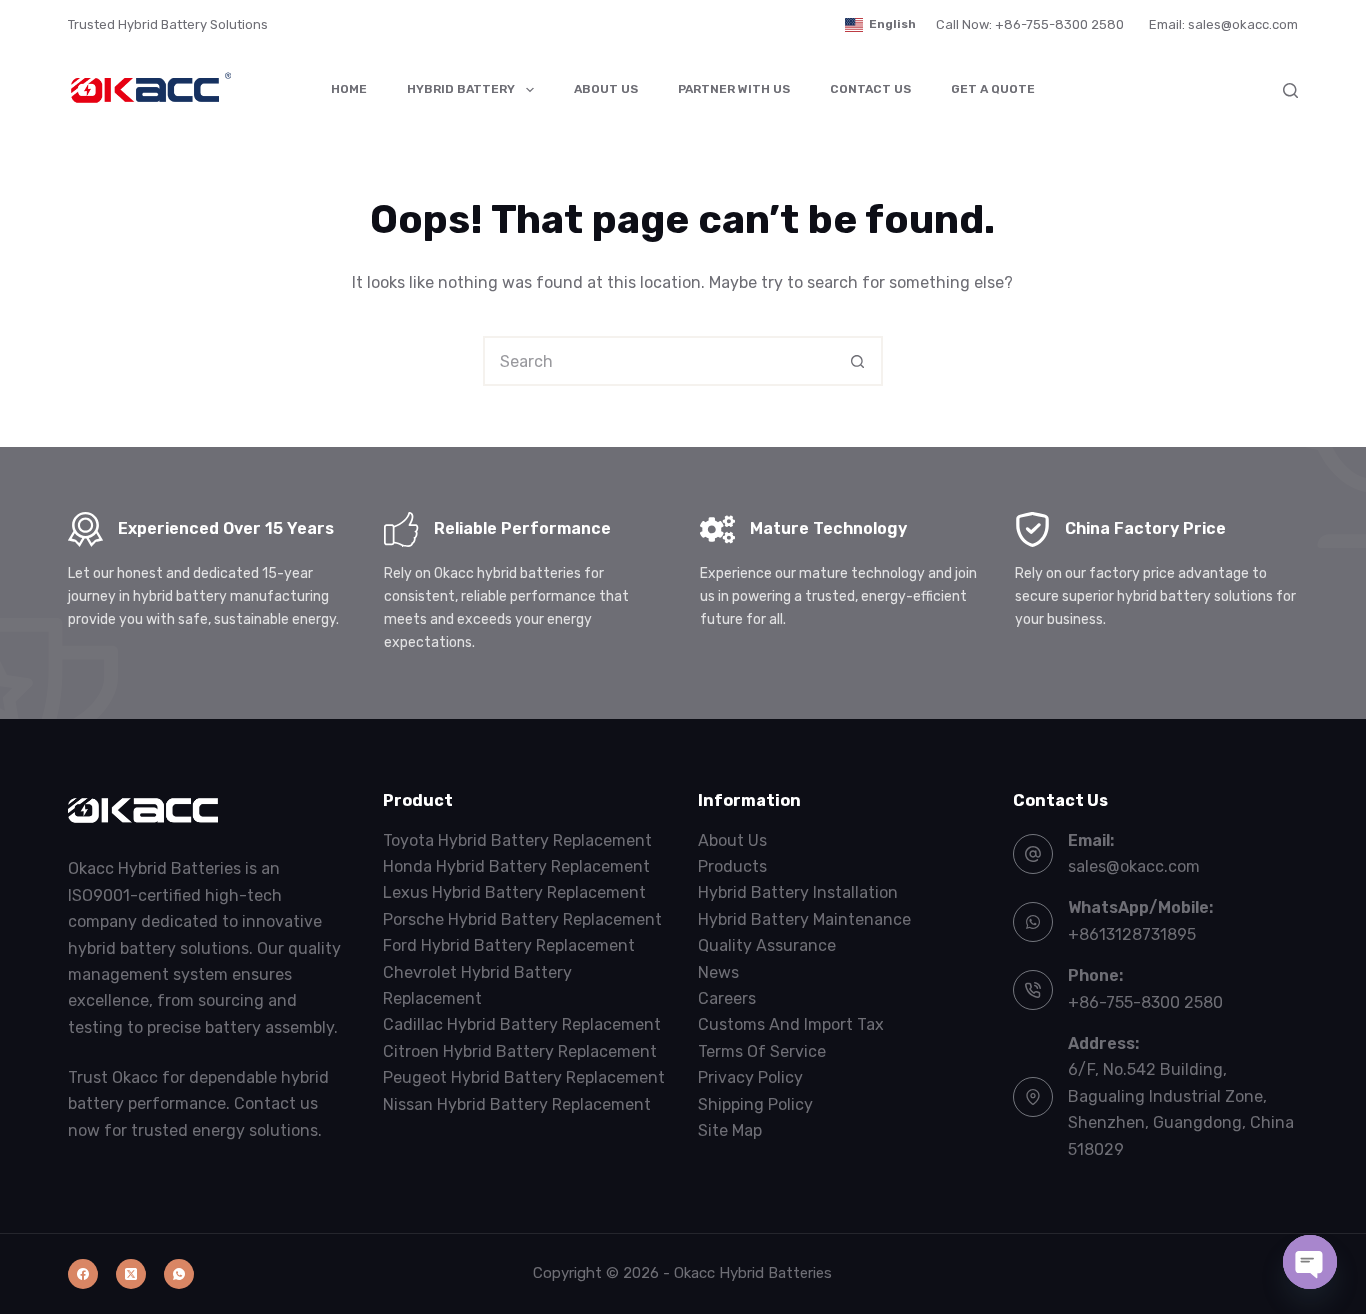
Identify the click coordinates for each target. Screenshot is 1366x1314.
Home (349, 89)
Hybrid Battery (461, 89)
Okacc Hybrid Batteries (753, 1273)
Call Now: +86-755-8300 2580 (1030, 24)
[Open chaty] (1310, 1262)
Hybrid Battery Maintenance (804, 919)
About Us (606, 89)
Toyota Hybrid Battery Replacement (517, 840)
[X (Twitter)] (131, 1274)
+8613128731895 (1132, 934)
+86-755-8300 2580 (1145, 1002)
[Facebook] (83, 1274)
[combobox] (660, 361)
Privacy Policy (750, 1077)
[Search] (1290, 90)
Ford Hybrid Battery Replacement (509, 945)
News (718, 972)
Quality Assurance (767, 945)
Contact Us (870, 89)
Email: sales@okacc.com (1223, 24)
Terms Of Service (762, 1051)
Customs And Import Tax (791, 1024)
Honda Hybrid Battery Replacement (516, 866)
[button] (880, 25)
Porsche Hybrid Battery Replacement (522, 919)
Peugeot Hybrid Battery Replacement (524, 1077)
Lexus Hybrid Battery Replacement (514, 892)
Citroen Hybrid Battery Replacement (520, 1051)
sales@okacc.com (1134, 866)
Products (732, 866)
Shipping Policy (755, 1104)
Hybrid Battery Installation (798, 892)
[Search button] (858, 361)
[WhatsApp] (179, 1274)
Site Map (730, 1130)
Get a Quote (993, 89)
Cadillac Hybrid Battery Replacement (522, 1024)
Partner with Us (734, 89)
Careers (727, 998)
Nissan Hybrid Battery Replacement (517, 1104)
